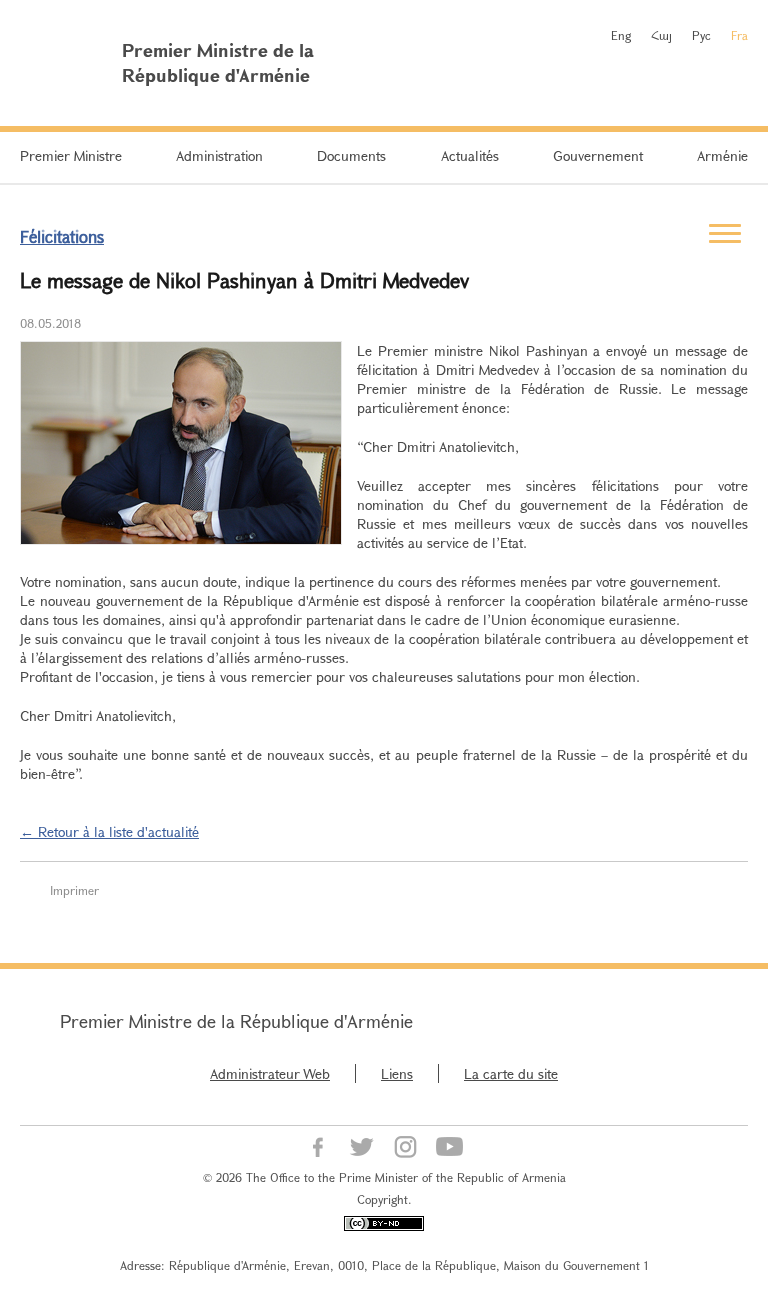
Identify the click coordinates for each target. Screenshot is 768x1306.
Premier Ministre (71, 155)
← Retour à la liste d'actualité (109, 831)
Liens (397, 1073)
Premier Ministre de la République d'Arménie (236, 1021)
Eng (621, 35)
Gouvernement (598, 155)
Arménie (722, 155)
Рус (701, 35)
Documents (351, 155)
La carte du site (511, 1073)
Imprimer (74, 890)
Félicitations (62, 236)
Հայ (661, 35)
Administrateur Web (270, 1073)
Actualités (470, 155)
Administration (219, 155)
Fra (739, 35)
